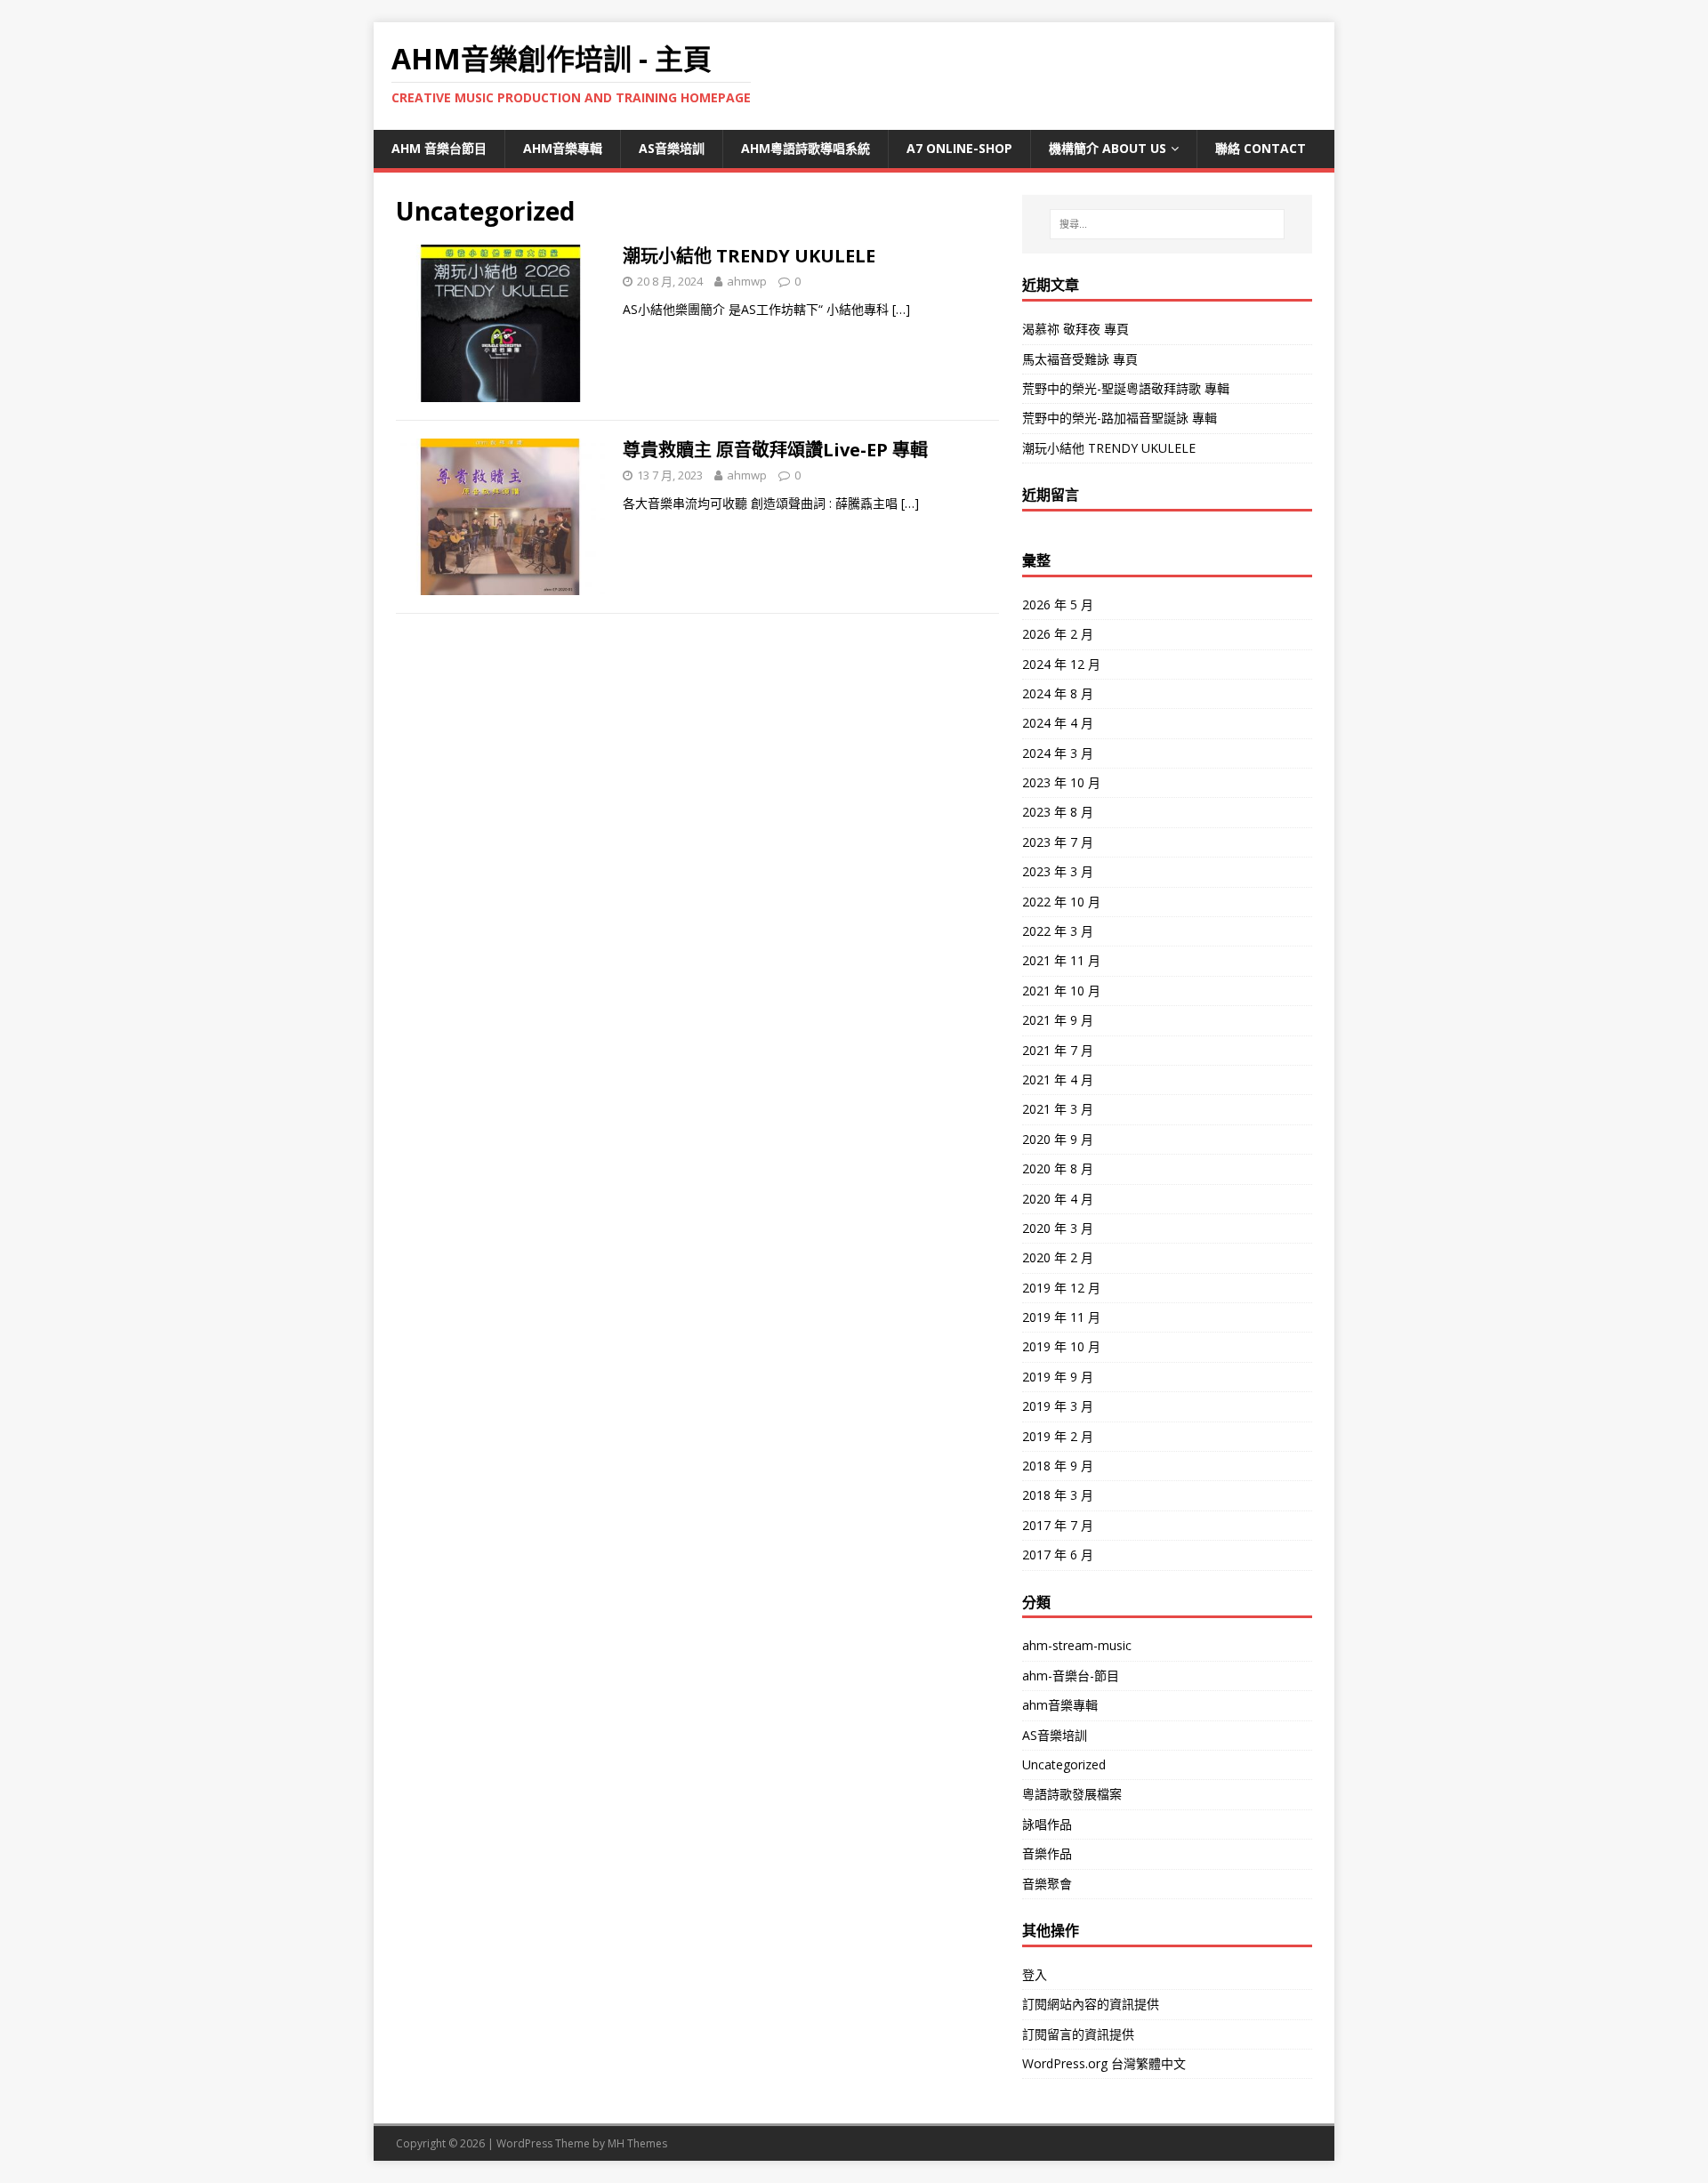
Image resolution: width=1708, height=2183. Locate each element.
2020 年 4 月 (1058, 1199)
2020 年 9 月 (1058, 1139)
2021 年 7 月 (1058, 1050)
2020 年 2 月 (1058, 1257)
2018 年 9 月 (1058, 1466)
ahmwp (747, 281)
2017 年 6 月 (1058, 1555)
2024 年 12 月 (1061, 664)
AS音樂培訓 (672, 148)
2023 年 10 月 (1061, 782)
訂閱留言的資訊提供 (1078, 2034)
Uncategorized (1064, 1764)
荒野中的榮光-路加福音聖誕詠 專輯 (1120, 418)
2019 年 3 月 (1058, 1406)
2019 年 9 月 (1058, 1377)
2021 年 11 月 (1061, 960)
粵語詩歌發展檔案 (1072, 1794)
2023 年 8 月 (1058, 812)
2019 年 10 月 (1061, 1346)
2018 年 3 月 (1058, 1495)
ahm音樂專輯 (563, 148)
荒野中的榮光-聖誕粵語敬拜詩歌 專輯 (1126, 388)
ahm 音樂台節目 (439, 148)
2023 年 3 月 (1058, 871)
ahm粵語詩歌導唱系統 (806, 148)
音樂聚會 (1047, 1884)
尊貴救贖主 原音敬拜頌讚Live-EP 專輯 (775, 450)
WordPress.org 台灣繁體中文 (1104, 2063)
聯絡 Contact (1261, 148)
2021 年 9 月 (1058, 1020)
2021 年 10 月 (1061, 991)
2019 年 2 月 (1058, 1436)
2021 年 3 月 (1058, 1109)
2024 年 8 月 (1058, 693)
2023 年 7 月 (1058, 842)
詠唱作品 (1047, 1824)
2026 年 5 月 (1058, 604)
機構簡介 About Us (1108, 148)
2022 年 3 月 (1058, 931)
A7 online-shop (959, 148)
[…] (901, 309)
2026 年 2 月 (1058, 634)
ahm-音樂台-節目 (1071, 1676)
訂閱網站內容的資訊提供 (1091, 2004)
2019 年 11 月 (1061, 1317)
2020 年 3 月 (1058, 1228)
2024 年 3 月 (1058, 753)
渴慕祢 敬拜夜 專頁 (1076, 329)
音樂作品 (1047, 1853)
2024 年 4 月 (1058, 723)
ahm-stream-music (1077, 1645)
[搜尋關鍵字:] (1167, 224)
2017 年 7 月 (1058, 1525)
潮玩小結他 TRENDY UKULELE (749, 256)
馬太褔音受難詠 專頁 (1080, 359)
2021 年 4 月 (1058, 1079)
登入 (1035, 1974)
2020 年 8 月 (1058, 1168)
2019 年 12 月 (1061, 1288)
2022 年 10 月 (1061, 902)
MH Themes (637, 2143)
